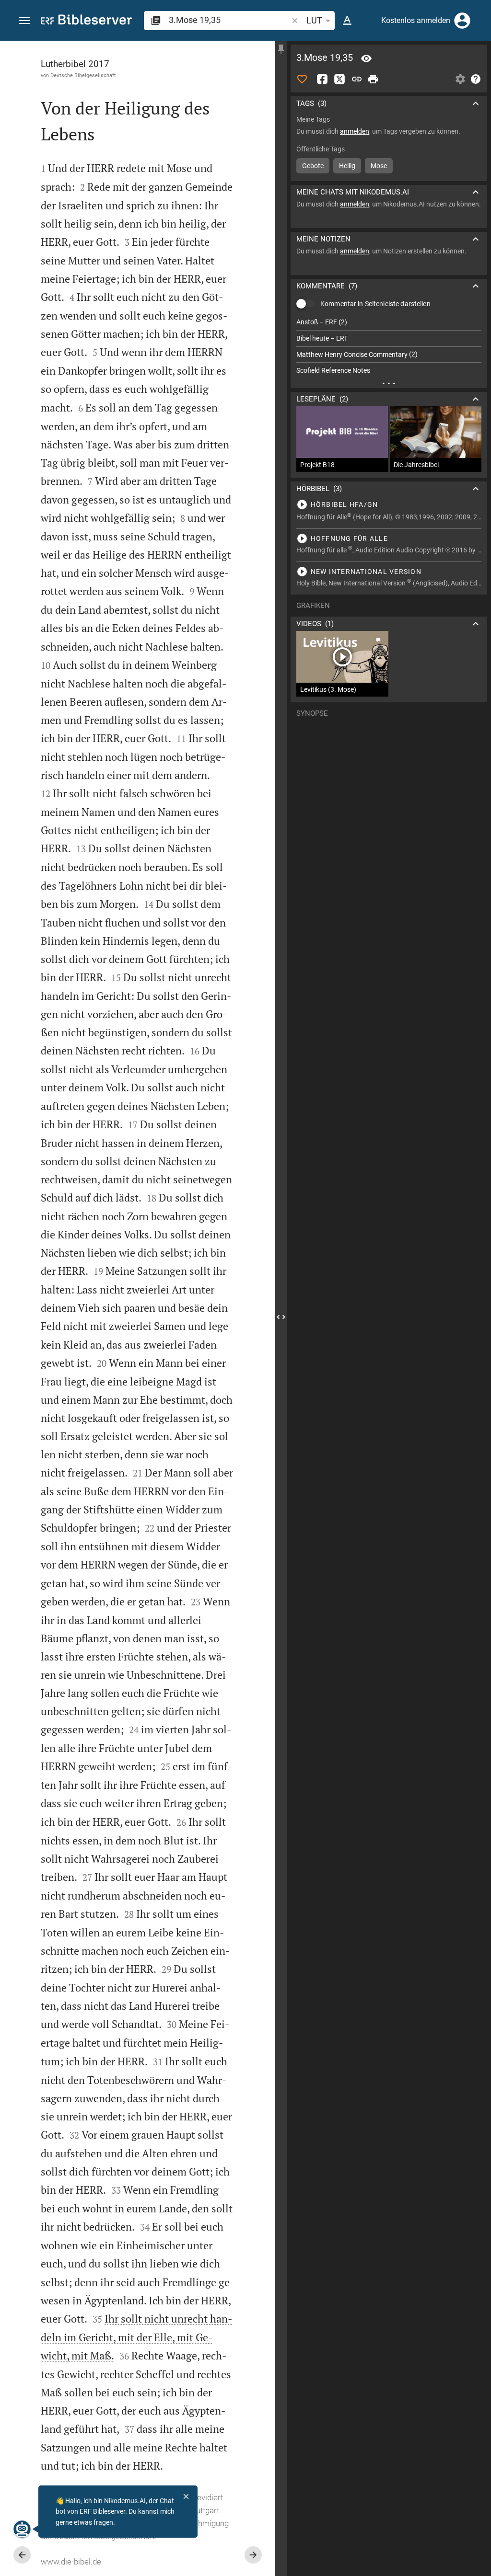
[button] (24, 21)
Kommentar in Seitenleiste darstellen (375, 304)
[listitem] (389, 322)
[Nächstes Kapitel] (253, 2555)
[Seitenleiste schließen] (281, 1317)
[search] (229, 20)
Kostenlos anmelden (416, 20)
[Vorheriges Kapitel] (22, 2555)
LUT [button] (314, 20)
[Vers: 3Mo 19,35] (366, 58)
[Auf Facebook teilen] (322, 79)
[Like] (302, 79)
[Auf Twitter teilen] (339, 79)
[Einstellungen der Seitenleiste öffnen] (460, 79)
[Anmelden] (462, 21)
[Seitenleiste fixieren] (281, 49)
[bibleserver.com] (86, 21)
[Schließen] (186, 2496)
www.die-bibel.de (71, 2562)
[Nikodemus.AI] (22, 2529)
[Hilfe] (476, 79)
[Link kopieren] (357, 79)
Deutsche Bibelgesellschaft (83, 75)
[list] (389, 346)
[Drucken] (373, 79)
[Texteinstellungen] (347, 21)
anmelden (355, 131)
